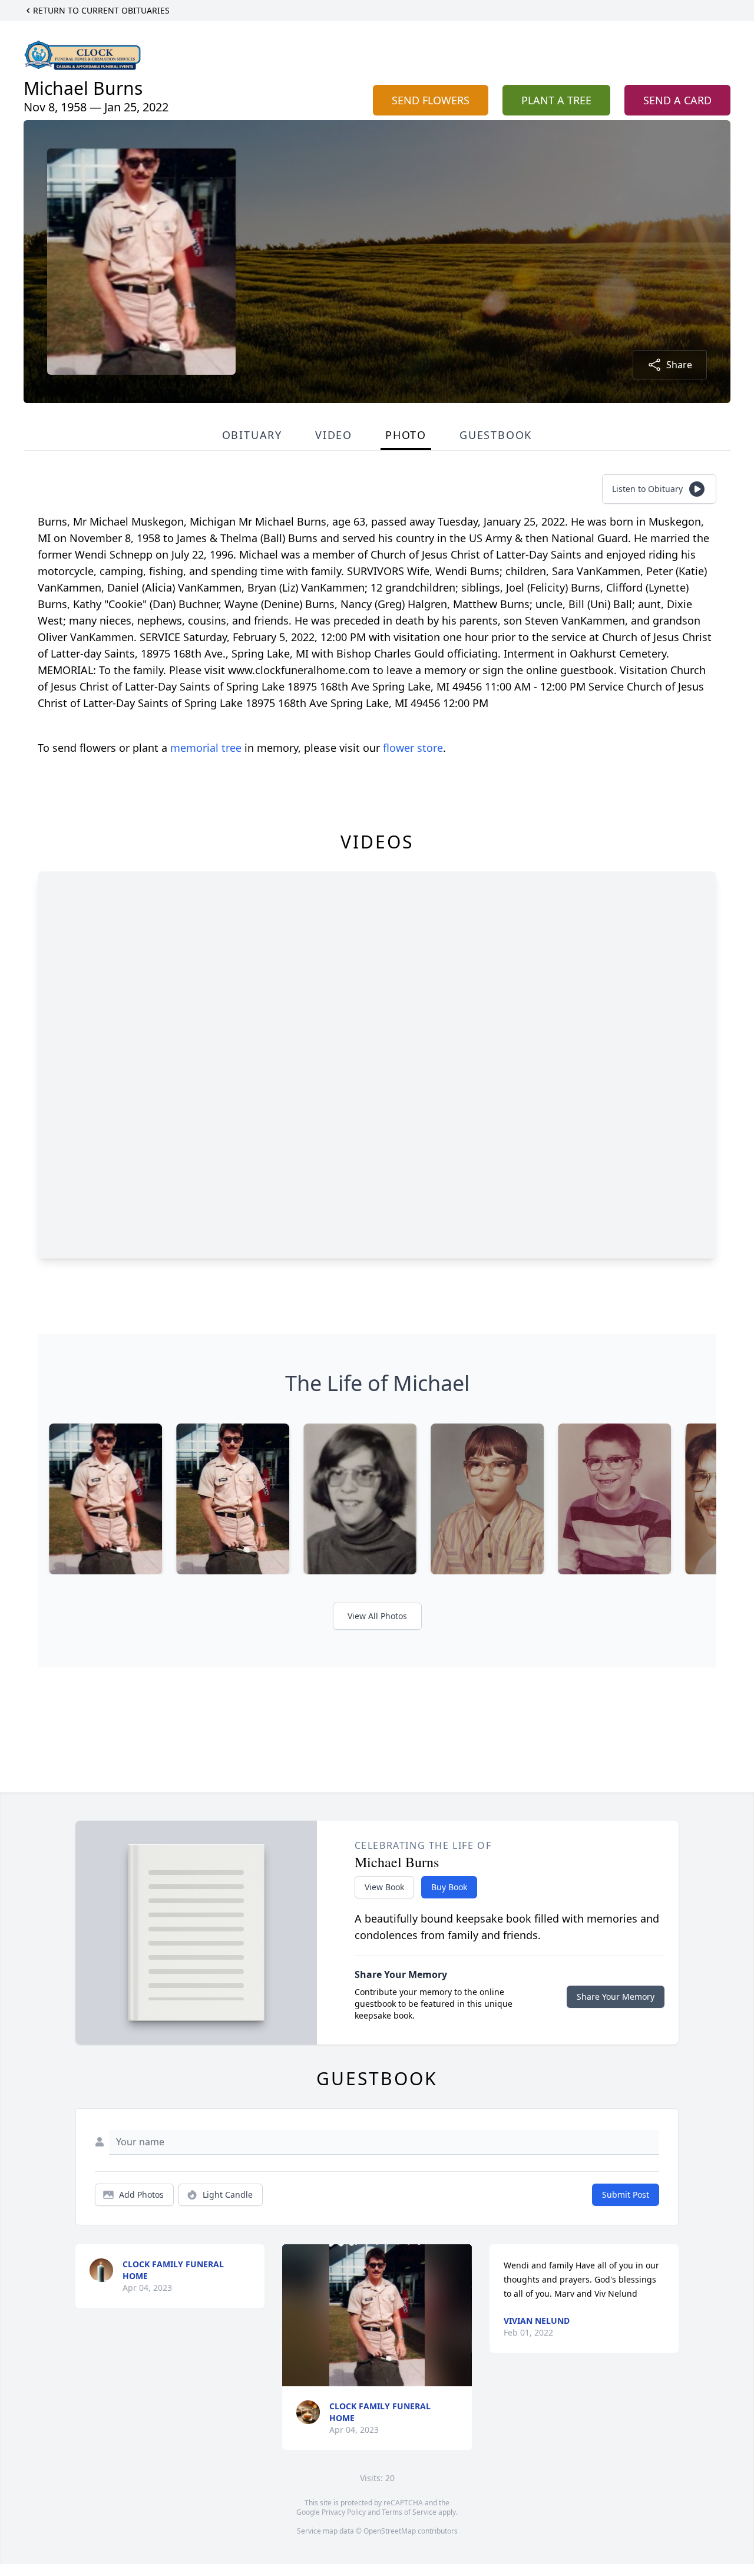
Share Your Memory (616, 1997)
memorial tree (206, 748)
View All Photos (377, 1616)
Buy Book (449, 1887)
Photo (406, 435)
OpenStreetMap (390, 2531)
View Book (384, 1887)
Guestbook (496, 435)
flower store (413, 748)
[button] (377, 2315)
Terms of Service (409, 2512)
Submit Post (626, 2194)
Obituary (252, 435)
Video (334, 435)
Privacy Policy (344, 2512)
